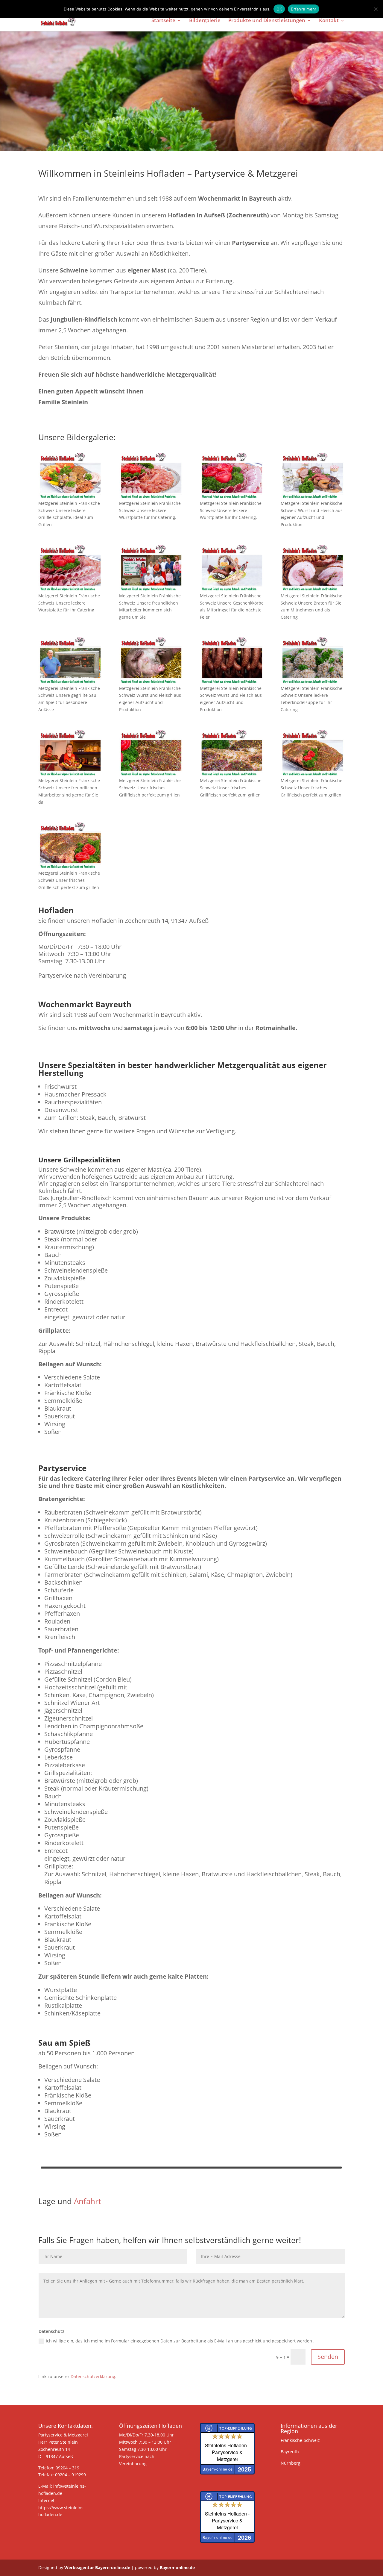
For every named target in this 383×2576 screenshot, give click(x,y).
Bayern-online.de (177, 2567)
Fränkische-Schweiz (300, 2440)
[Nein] (376, 9)
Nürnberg (291, 2463)
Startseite (163, 21)
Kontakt (329, 21)
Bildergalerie (205, 21)
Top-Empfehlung (236, 2428)
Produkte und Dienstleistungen (267, 21)
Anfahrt (88, 2201)
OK (279, 9)
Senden (328, 2357)
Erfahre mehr (304, 9)
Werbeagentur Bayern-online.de (97, 2567)
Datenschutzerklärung (93, 2376)
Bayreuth (290, 2452)
